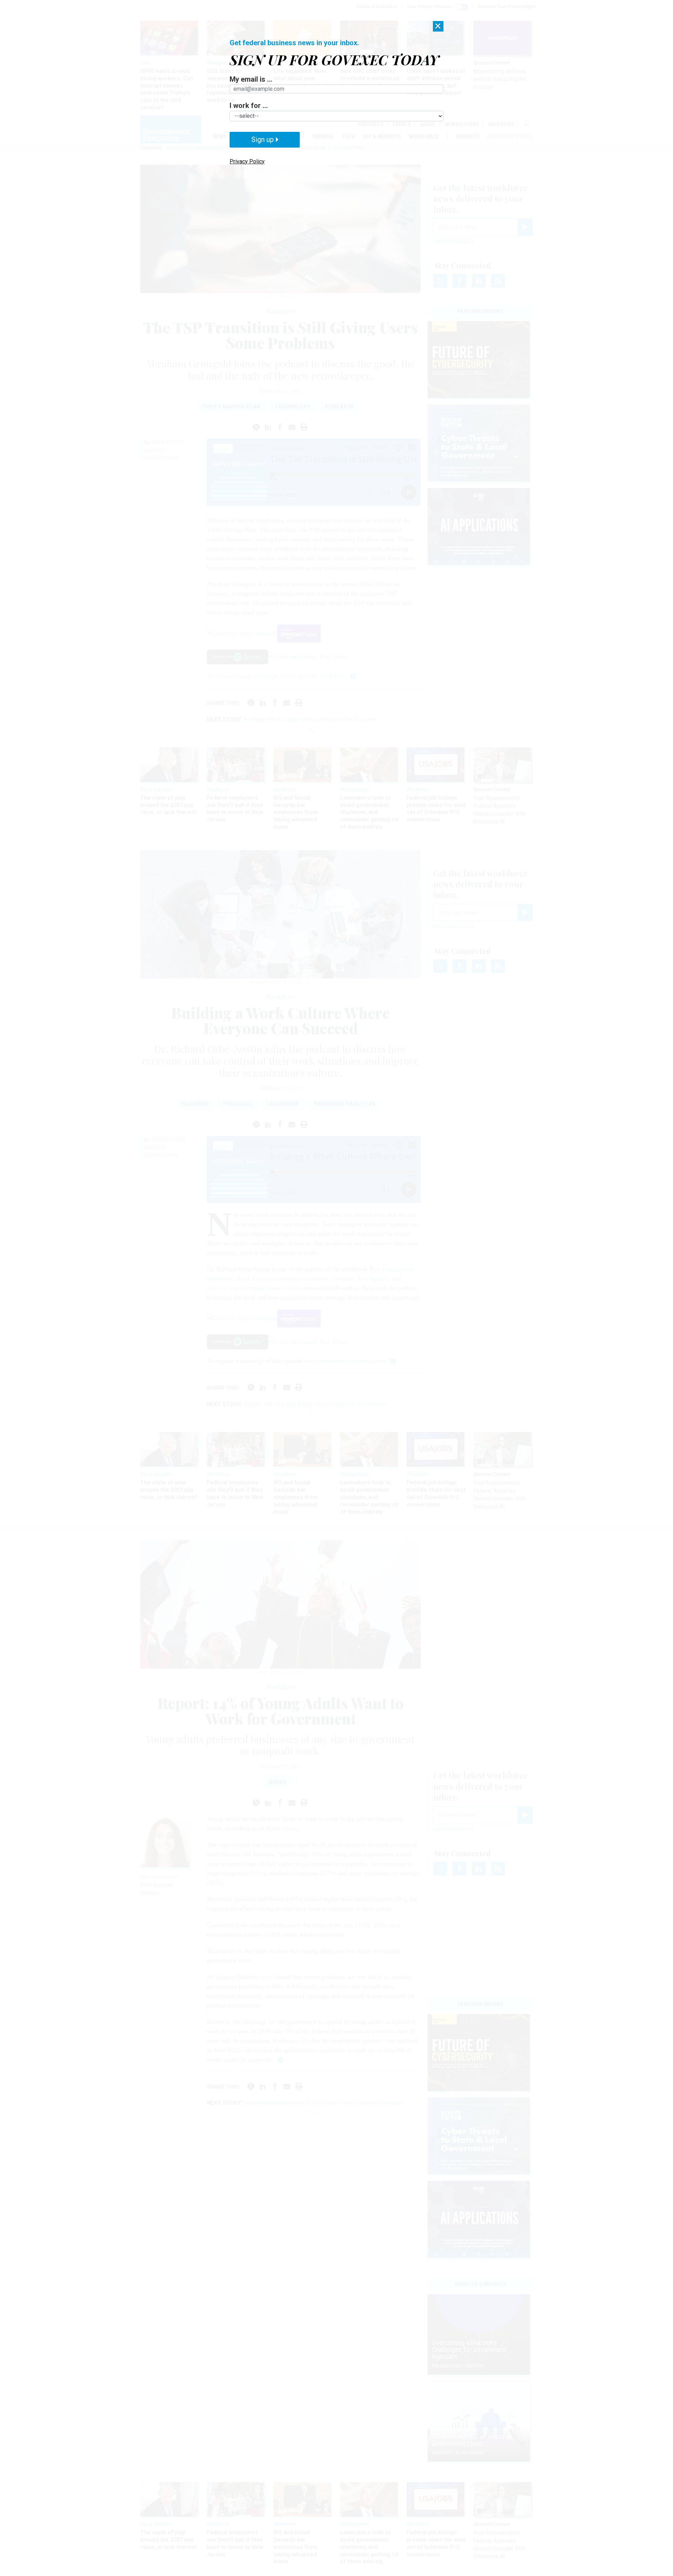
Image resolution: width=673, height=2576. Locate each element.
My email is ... (251, 79)
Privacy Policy (247, 161)
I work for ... (249, 106)
